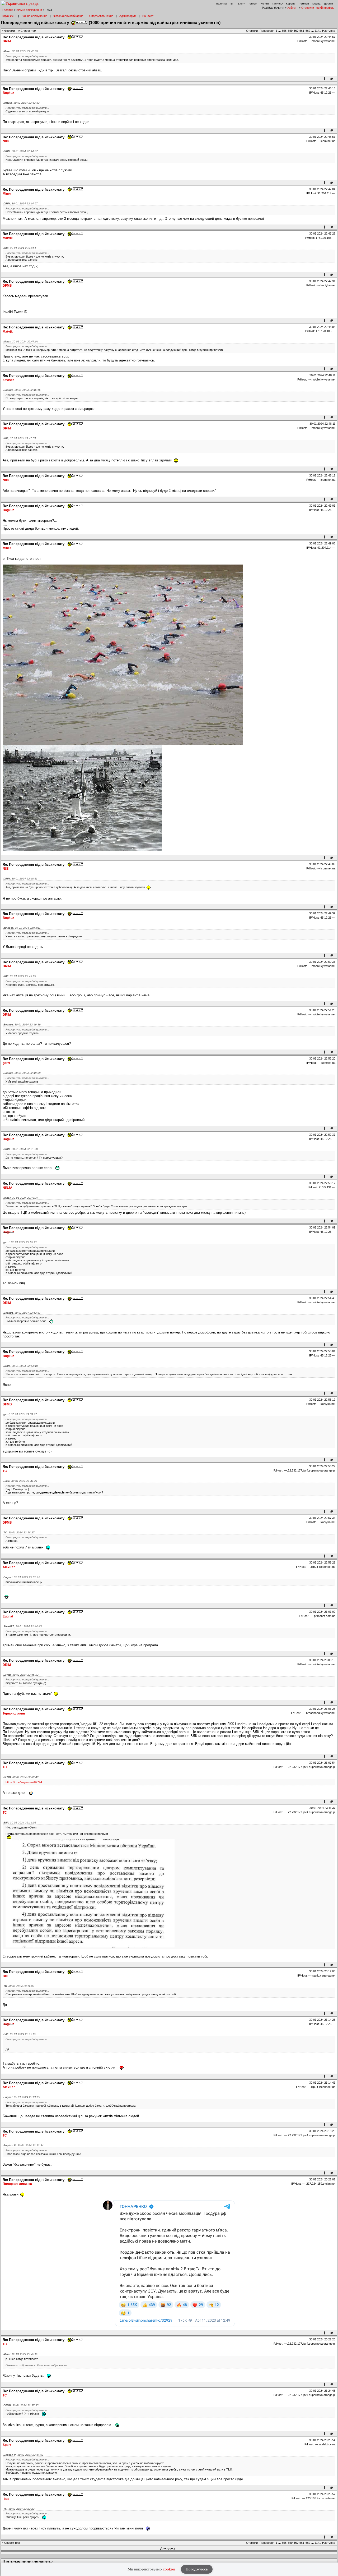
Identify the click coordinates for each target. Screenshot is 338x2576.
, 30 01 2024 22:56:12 (21, 1675)
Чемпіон (304, 4)
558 (284, 31)
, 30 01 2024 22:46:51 (20, 248)
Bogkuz (8, 93)
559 (290, 31)
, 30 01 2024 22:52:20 (20, 1242)
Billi (5, 1976)
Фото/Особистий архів (68, 16)
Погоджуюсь (197, 2569)
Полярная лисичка (17, 2184)
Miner (7, 194)
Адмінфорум (128, 16)
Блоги (241, 4)
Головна (8, 10)
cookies (169, 2569)
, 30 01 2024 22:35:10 (22, 1577)
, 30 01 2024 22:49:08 (21, 2354)
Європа (291, 4)
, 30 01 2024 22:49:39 (22, 1025)
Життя (265, 4)
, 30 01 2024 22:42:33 (22, 103)
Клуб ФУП (9, 16)
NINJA (8, 1188)
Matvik (8, 238)
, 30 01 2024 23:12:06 (20, 2034)
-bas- (6, 2499)
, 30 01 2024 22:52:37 (22, 1313)
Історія (253, 4)
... (280, 31)
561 (302, 31)
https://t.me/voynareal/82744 (24, 1782)
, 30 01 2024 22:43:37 (21, 51)
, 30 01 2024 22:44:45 (23, 1626)
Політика (222, 4)
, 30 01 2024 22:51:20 (21, 1149)
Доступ (328, 4)
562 (308, 31)
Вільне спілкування (29, 10)
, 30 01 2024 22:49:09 (20, 976)
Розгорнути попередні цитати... (27, 56)
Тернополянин (14, 1713)
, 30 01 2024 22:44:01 (24, 2455)
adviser (8, 380)
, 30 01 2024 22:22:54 (24, 2145)
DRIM (7, 41)
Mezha (316, 4)
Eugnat (8, 1616)
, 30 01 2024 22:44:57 (21, 151)
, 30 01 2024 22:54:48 (21, 1366)
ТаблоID (277, 4)
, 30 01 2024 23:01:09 (22, 2097)
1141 (318, 31)
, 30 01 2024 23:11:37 (19, 1986)
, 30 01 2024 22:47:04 (21, 342)
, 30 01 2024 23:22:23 (19, 2509)
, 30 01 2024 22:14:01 (20, 1823)
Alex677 (9, 1567)
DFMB (7, 286)
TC (5, 1471)
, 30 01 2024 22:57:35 (21, 2405)
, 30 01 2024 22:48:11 (20, 879)
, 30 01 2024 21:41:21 (20, 1481)
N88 (6, 141)
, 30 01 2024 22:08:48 (21, 1777)
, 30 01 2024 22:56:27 (19, 1532)
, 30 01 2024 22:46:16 (22, 390)
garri (6, 1063)
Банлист (148, 16)
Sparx (7, 2445)
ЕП (232, 4)
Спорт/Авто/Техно (101, 16)
